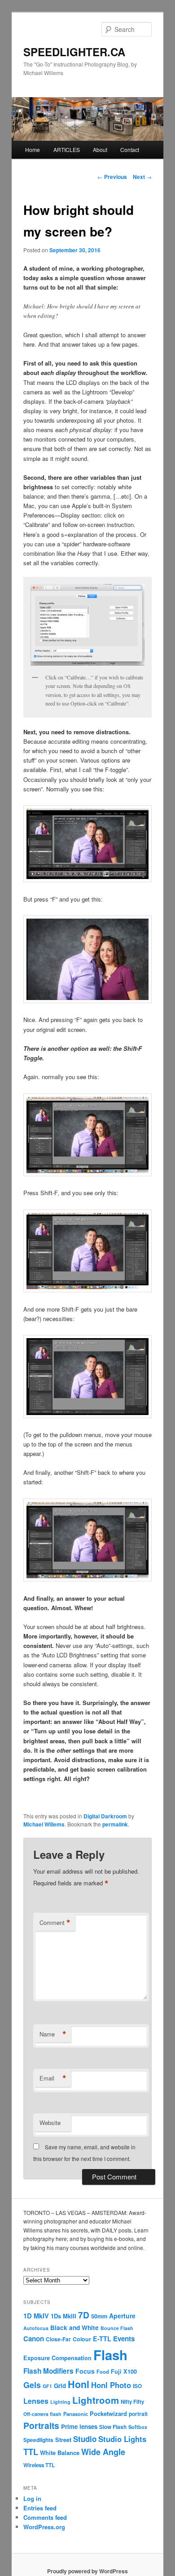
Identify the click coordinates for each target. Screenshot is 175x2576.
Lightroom (96, 2400)
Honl (79, 2384)
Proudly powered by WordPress (87, 2571)
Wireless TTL (39, 2465)
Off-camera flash (42, 2414)
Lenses (36, 2401)
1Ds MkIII (63, 2316)
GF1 (47, 2386)
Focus (85, 2371)
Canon (34, 2339)
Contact (130, 150)
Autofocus (36, 2328)
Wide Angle (103, 2452)
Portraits (41, 2425)
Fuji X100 (124, 2371)
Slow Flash (113, 2427)
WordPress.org (44, 2527)
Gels (32, 2385)
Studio (85, 2439)
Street (63, 2440)
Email (53, 2078)
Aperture (122, 2316)
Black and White (74, 2327)
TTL (31, 2452)
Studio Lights (122, 2439)
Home (33, 150)
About (100, 150)
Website (50, 2123)
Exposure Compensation (57, 2358)
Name (53, 2034)
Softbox (138, 2427)
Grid (60, 2386)
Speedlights (38, 2440)
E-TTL (102, 2339)
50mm (99, 2316)
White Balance (60, 2453)
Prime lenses (79, 2426)
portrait (138, 2414)
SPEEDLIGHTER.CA (74, 52)
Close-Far (58, 2339)
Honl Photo (111, 2385)
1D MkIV (36, 2316)
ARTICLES (67, 150)
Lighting (60, 2402)
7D (84, 2315)
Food (103, 2371)
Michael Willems (44, 1824)
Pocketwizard (108, 2413)
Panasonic (76, 2414)
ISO (137, 2386)
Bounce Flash (117, 2328)
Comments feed (45, 2517)
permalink (115, 1824)
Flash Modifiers (48, 2371)
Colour (82, 2339)
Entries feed (40, 2508)
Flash (110, 2355)
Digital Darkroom (105, 1816)
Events (124, 2339)
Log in (32, 2498)
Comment (55, 1923)
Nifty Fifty (132, 2402)
